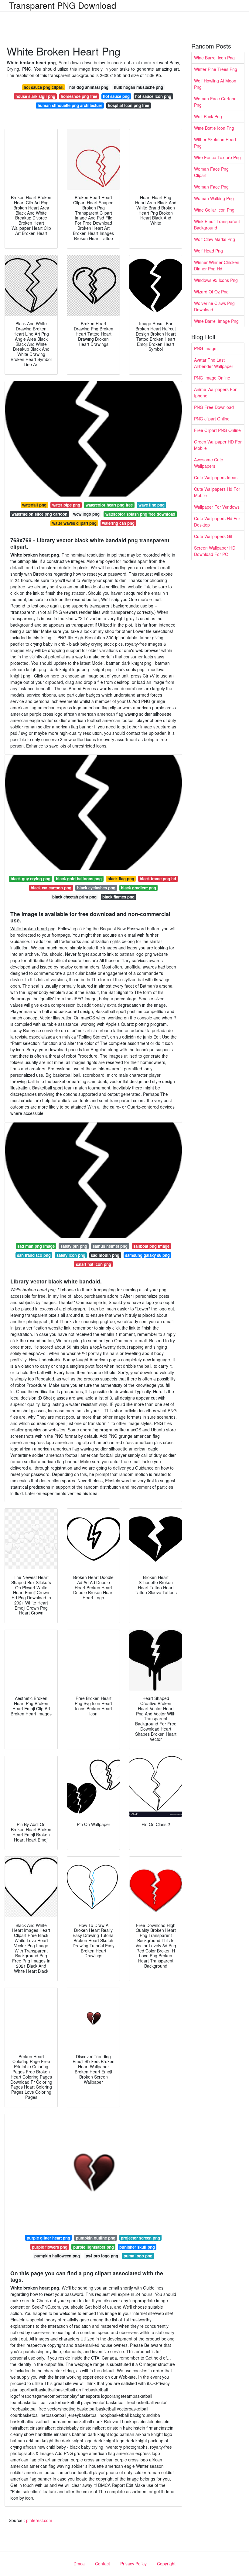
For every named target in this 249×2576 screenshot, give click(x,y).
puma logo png (138, 2256)
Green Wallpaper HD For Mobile (218, 445)
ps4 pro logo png (102, 2256)
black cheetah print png (74, 897)
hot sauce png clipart (44, 87)
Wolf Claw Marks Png (215, 239)
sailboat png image (151, 1246)
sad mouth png (105, 1255)
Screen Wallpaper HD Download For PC (215, 551)
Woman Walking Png (214, 198)
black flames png (118, 897)
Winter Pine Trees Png (216, 69)
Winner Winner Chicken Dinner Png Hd (217, 265)
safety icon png (71, 1255)
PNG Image (205, 348)
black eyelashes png (96, 888)
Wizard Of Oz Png (211, 292)
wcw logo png (86, 514)
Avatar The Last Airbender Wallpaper (214, 363)
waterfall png (34, 505)
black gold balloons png (79, 879)
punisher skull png (137, 2247)
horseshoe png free (79, 96)
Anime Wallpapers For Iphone (215, 392)
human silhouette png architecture (70, 105)
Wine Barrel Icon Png (214, 58)
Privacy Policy (133, 2564)
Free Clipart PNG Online (217, 430)
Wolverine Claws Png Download (214, 306)
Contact (102, 2564)
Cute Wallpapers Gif (213, 536)
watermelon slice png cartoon (39, 514)
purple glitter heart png (48, 2238)
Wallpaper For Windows (217, 507)
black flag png (121, 879)
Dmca (79, 2564)
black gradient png (138, 888)
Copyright (166, 2564)
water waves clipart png (74, 523)
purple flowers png (50, 2247)
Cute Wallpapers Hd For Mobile (217, 492)
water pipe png (66, 505)
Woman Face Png (211, 187)
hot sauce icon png (153, 96)
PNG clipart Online (212, 419)
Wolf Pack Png (208, 116)
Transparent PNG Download (63, 5)
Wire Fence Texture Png (217, 157)
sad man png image (36, 1246)
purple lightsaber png (94, 2247)
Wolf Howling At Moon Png (215, 84)
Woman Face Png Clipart (211, 172)
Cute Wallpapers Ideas (216, 477)
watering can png (118, 523)
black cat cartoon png (51, 888)
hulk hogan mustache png (138, 87)
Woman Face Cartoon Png (215, 102)
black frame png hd (158, 879)
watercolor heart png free (109, 505)
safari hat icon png (94, 1264)
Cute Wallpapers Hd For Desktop (217, 522)
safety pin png (74, 1246)
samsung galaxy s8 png (147, 1255)
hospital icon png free (128, 105)
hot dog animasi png (89, 87)
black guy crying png (31, 879)
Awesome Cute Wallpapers (209, 463)
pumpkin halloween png (57, 2256)
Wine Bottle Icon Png (214, 128)
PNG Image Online (212, 378)
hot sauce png (116, 96)
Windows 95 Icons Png (216, 280)
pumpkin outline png (96, 2238)
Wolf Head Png (208, 251)
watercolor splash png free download (140, 514)
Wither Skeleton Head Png (215, 143)
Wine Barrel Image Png (216, 321)
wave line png (152, 505)
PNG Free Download (214, 407)
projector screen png (140, 2238)
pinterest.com (39, 2520)
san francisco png (34, 1255)
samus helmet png (110, 1246)
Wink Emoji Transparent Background (217, 224)
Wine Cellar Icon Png (214, 210)
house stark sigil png (35, 96)
